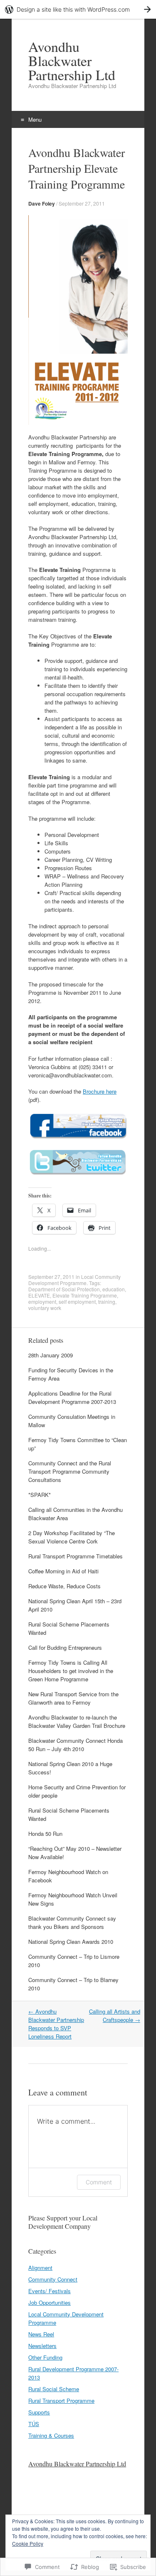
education (114, 1289)
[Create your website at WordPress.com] (78, 9)
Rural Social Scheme (54, 2389)
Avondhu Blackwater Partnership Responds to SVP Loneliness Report (56, 2024)
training (107, 1301)
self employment (77, 1301)
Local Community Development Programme (74, 1280)
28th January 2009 (51, 1355)
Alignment (40, 2268)
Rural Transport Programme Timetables (76, 1556)
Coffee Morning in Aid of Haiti (63, 1571)
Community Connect (53, 2279)
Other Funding (45, 2357)
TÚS (34, 2424)
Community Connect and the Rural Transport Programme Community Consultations (70, 1471)
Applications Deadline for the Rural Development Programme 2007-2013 (72, 1397)
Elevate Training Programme (85, 1295)
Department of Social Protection (64, 1289)
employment (42, 1301)
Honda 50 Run (45, 1834)
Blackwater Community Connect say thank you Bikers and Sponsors (72, 1922)
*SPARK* (40, 1495)
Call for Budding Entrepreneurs (65, 1647)
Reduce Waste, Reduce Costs (64, 1586)
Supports (39, 2412)
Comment (99, 2182)
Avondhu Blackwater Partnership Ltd (77, 2464)
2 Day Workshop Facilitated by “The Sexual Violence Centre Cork (72, 1537)
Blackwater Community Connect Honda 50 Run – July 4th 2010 (76, 1745)
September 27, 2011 (82, 203)
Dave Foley (42, 204)
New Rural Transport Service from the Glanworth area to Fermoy (73, 1698)
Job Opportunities (50, 2302)
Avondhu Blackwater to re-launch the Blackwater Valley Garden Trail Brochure (77, 1721)
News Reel (41, 2334)
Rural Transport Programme (61, 2401)
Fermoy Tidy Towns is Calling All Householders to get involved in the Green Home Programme (71, 1671)
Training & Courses (51, 2435)
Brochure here (100, 1091)
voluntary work (45, 1308)
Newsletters (42, 2346)
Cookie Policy (28, 2543)
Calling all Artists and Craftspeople (115, 2015)
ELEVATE (39, 1295)
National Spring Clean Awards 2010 (71, 1942)
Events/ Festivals (50, 2291)
